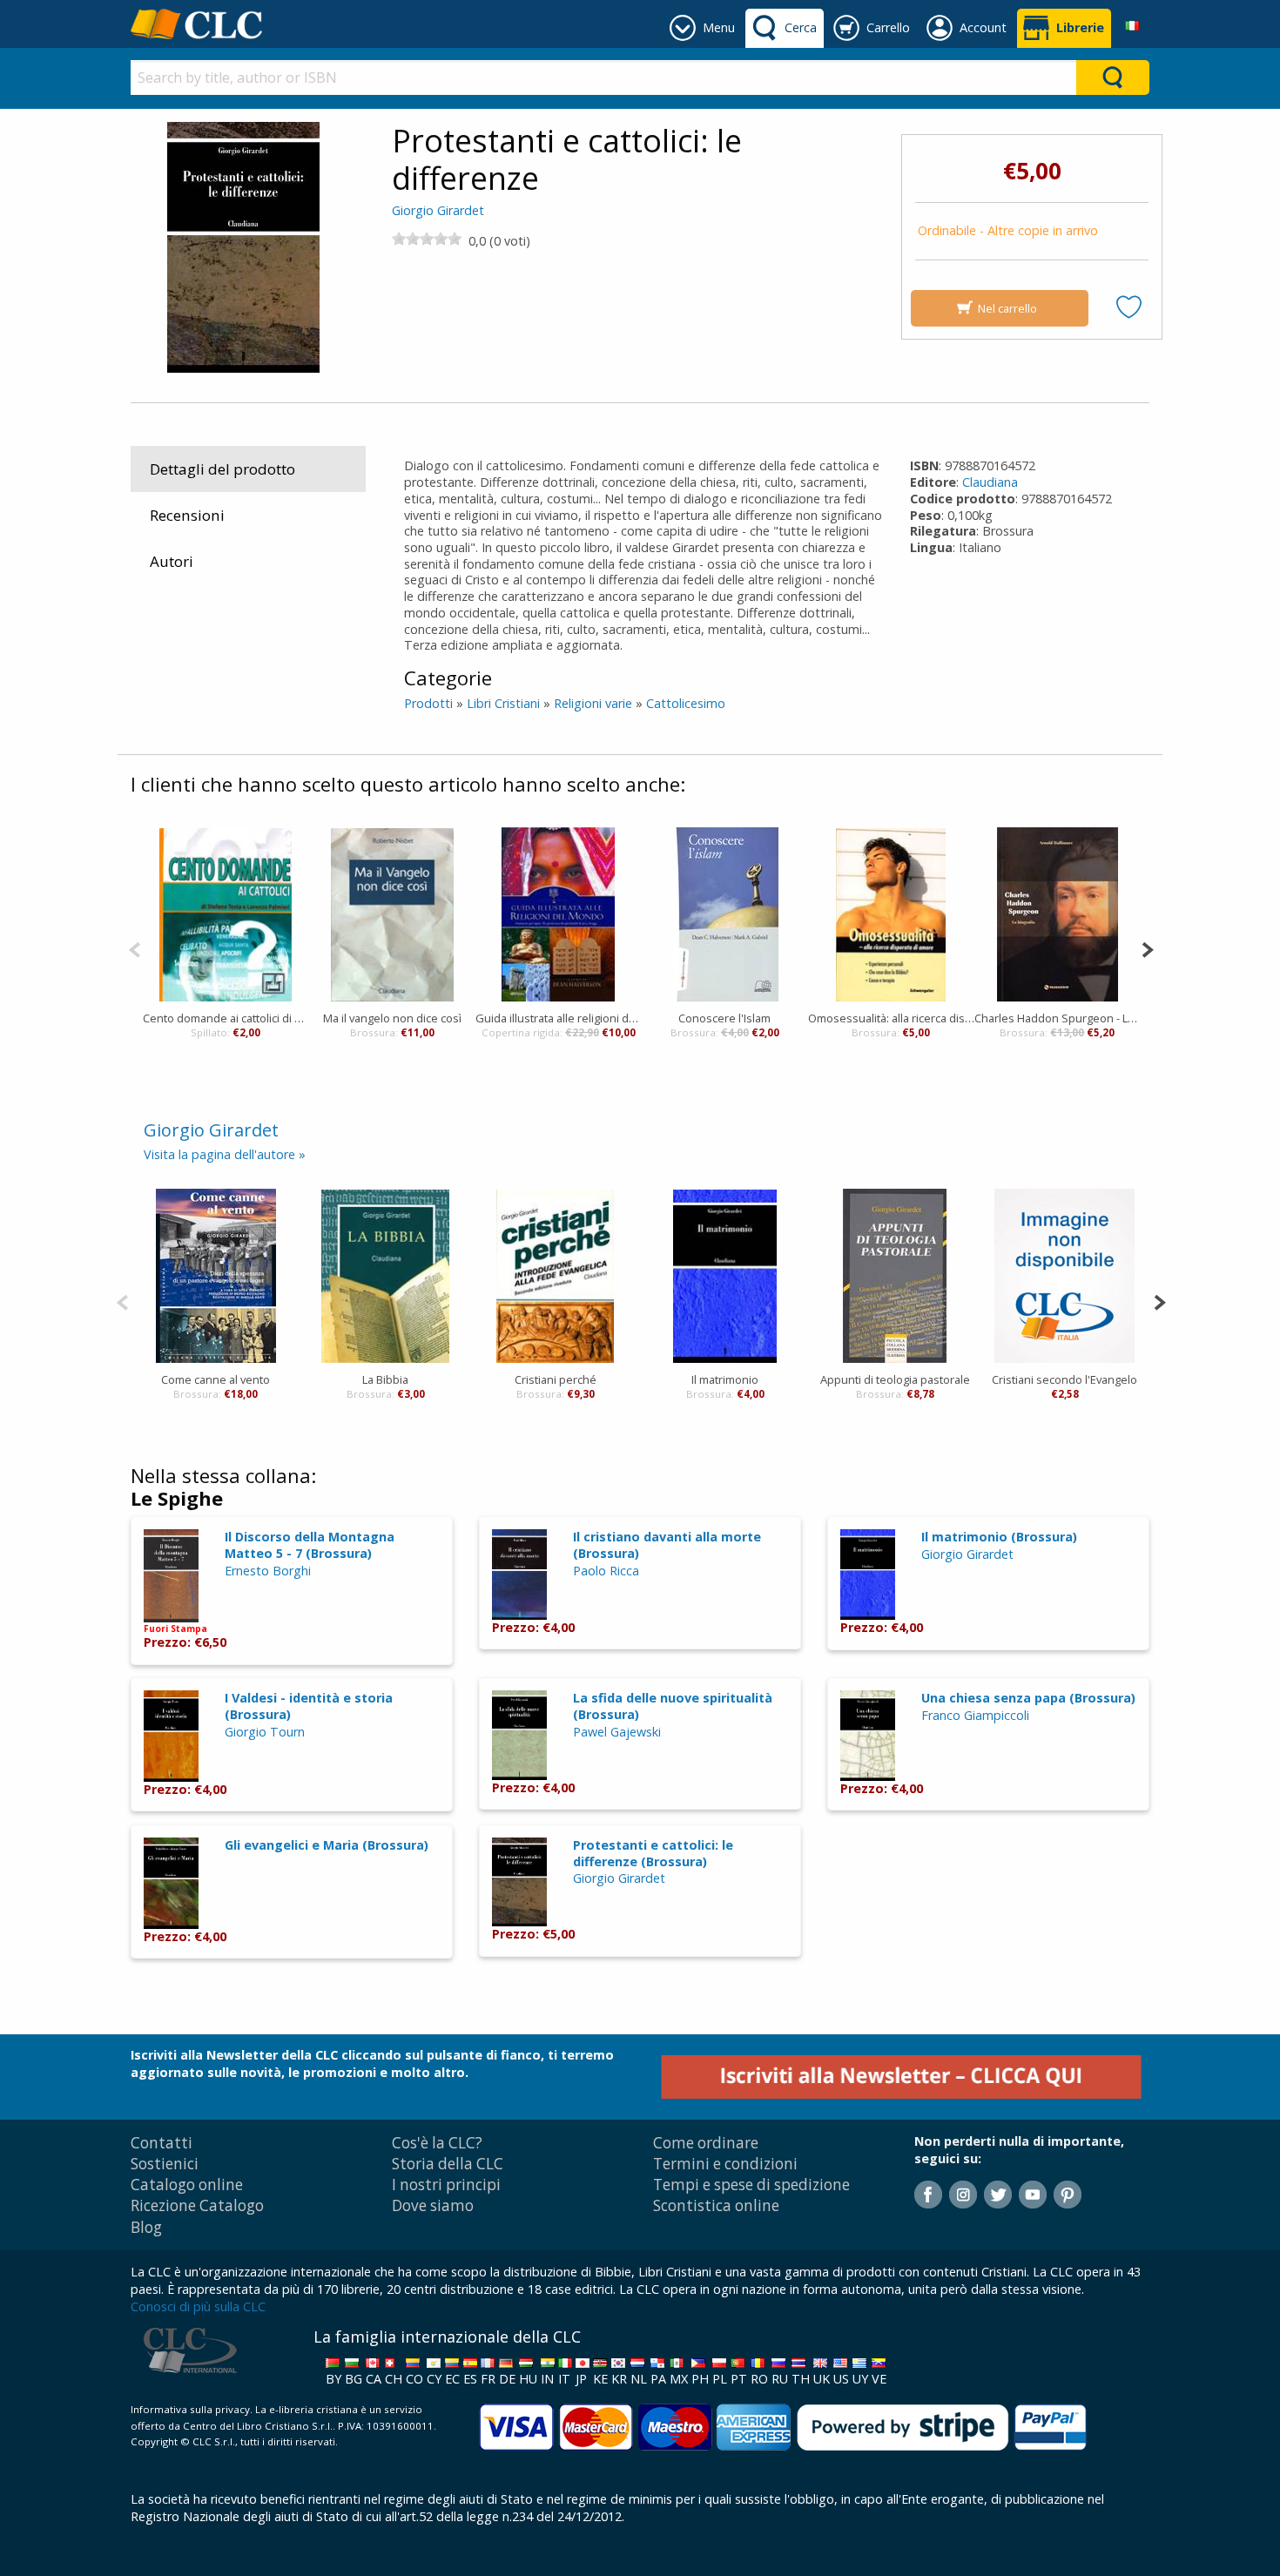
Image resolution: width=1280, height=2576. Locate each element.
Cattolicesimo (686, 703)
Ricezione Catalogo (197, 2205)
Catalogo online (187, 2185)
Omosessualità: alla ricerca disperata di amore (891, 1018)
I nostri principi (446, 2185)
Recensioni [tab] (187, 515)
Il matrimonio (725, 1379)
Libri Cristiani (503, 703)
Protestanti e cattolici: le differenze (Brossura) (653, 1853)
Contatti (162, 2143)
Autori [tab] (172, 561)
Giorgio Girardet (438, 210)
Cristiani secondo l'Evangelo (1064, 1379)
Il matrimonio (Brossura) (999, 1537)
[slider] (427, 239)
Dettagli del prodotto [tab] (222, 469)
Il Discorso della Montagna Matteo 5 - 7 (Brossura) (310, 1545)
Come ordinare (706, 2143)
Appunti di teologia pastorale (895, 1379)
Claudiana (990, 482)
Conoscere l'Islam (724, 1018)
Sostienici (165, 2164)
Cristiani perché (556, 1379)
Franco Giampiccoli (975, 1715)
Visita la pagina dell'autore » (225, 1154)
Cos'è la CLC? (437, 2143)
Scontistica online (716, 2205)
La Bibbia (385, 1379)
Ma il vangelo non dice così (392, 1018)
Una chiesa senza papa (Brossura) (1028, 1698)
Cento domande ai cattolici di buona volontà (226, 1018)
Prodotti (428, 703)
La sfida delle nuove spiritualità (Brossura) (673, 1706)
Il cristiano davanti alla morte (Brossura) (667, 1545)
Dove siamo (433, 2205)
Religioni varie (593, 703)
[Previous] (135, 948)
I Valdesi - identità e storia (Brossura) (309, 1706)
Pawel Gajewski (617, 1732)
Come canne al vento (216, 1379)
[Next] (1147, 948)
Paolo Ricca (606, 1571)
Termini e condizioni (725, 2164)
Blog (146, 2227)
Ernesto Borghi (268, 1571)
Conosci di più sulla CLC (198, 2306)
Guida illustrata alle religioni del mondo (559, 1018)
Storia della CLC (448, 2164)
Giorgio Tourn (265, 1732)
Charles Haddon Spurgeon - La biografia (1058, 1018)
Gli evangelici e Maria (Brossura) (327, 1845)
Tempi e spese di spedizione (751, 2185)
